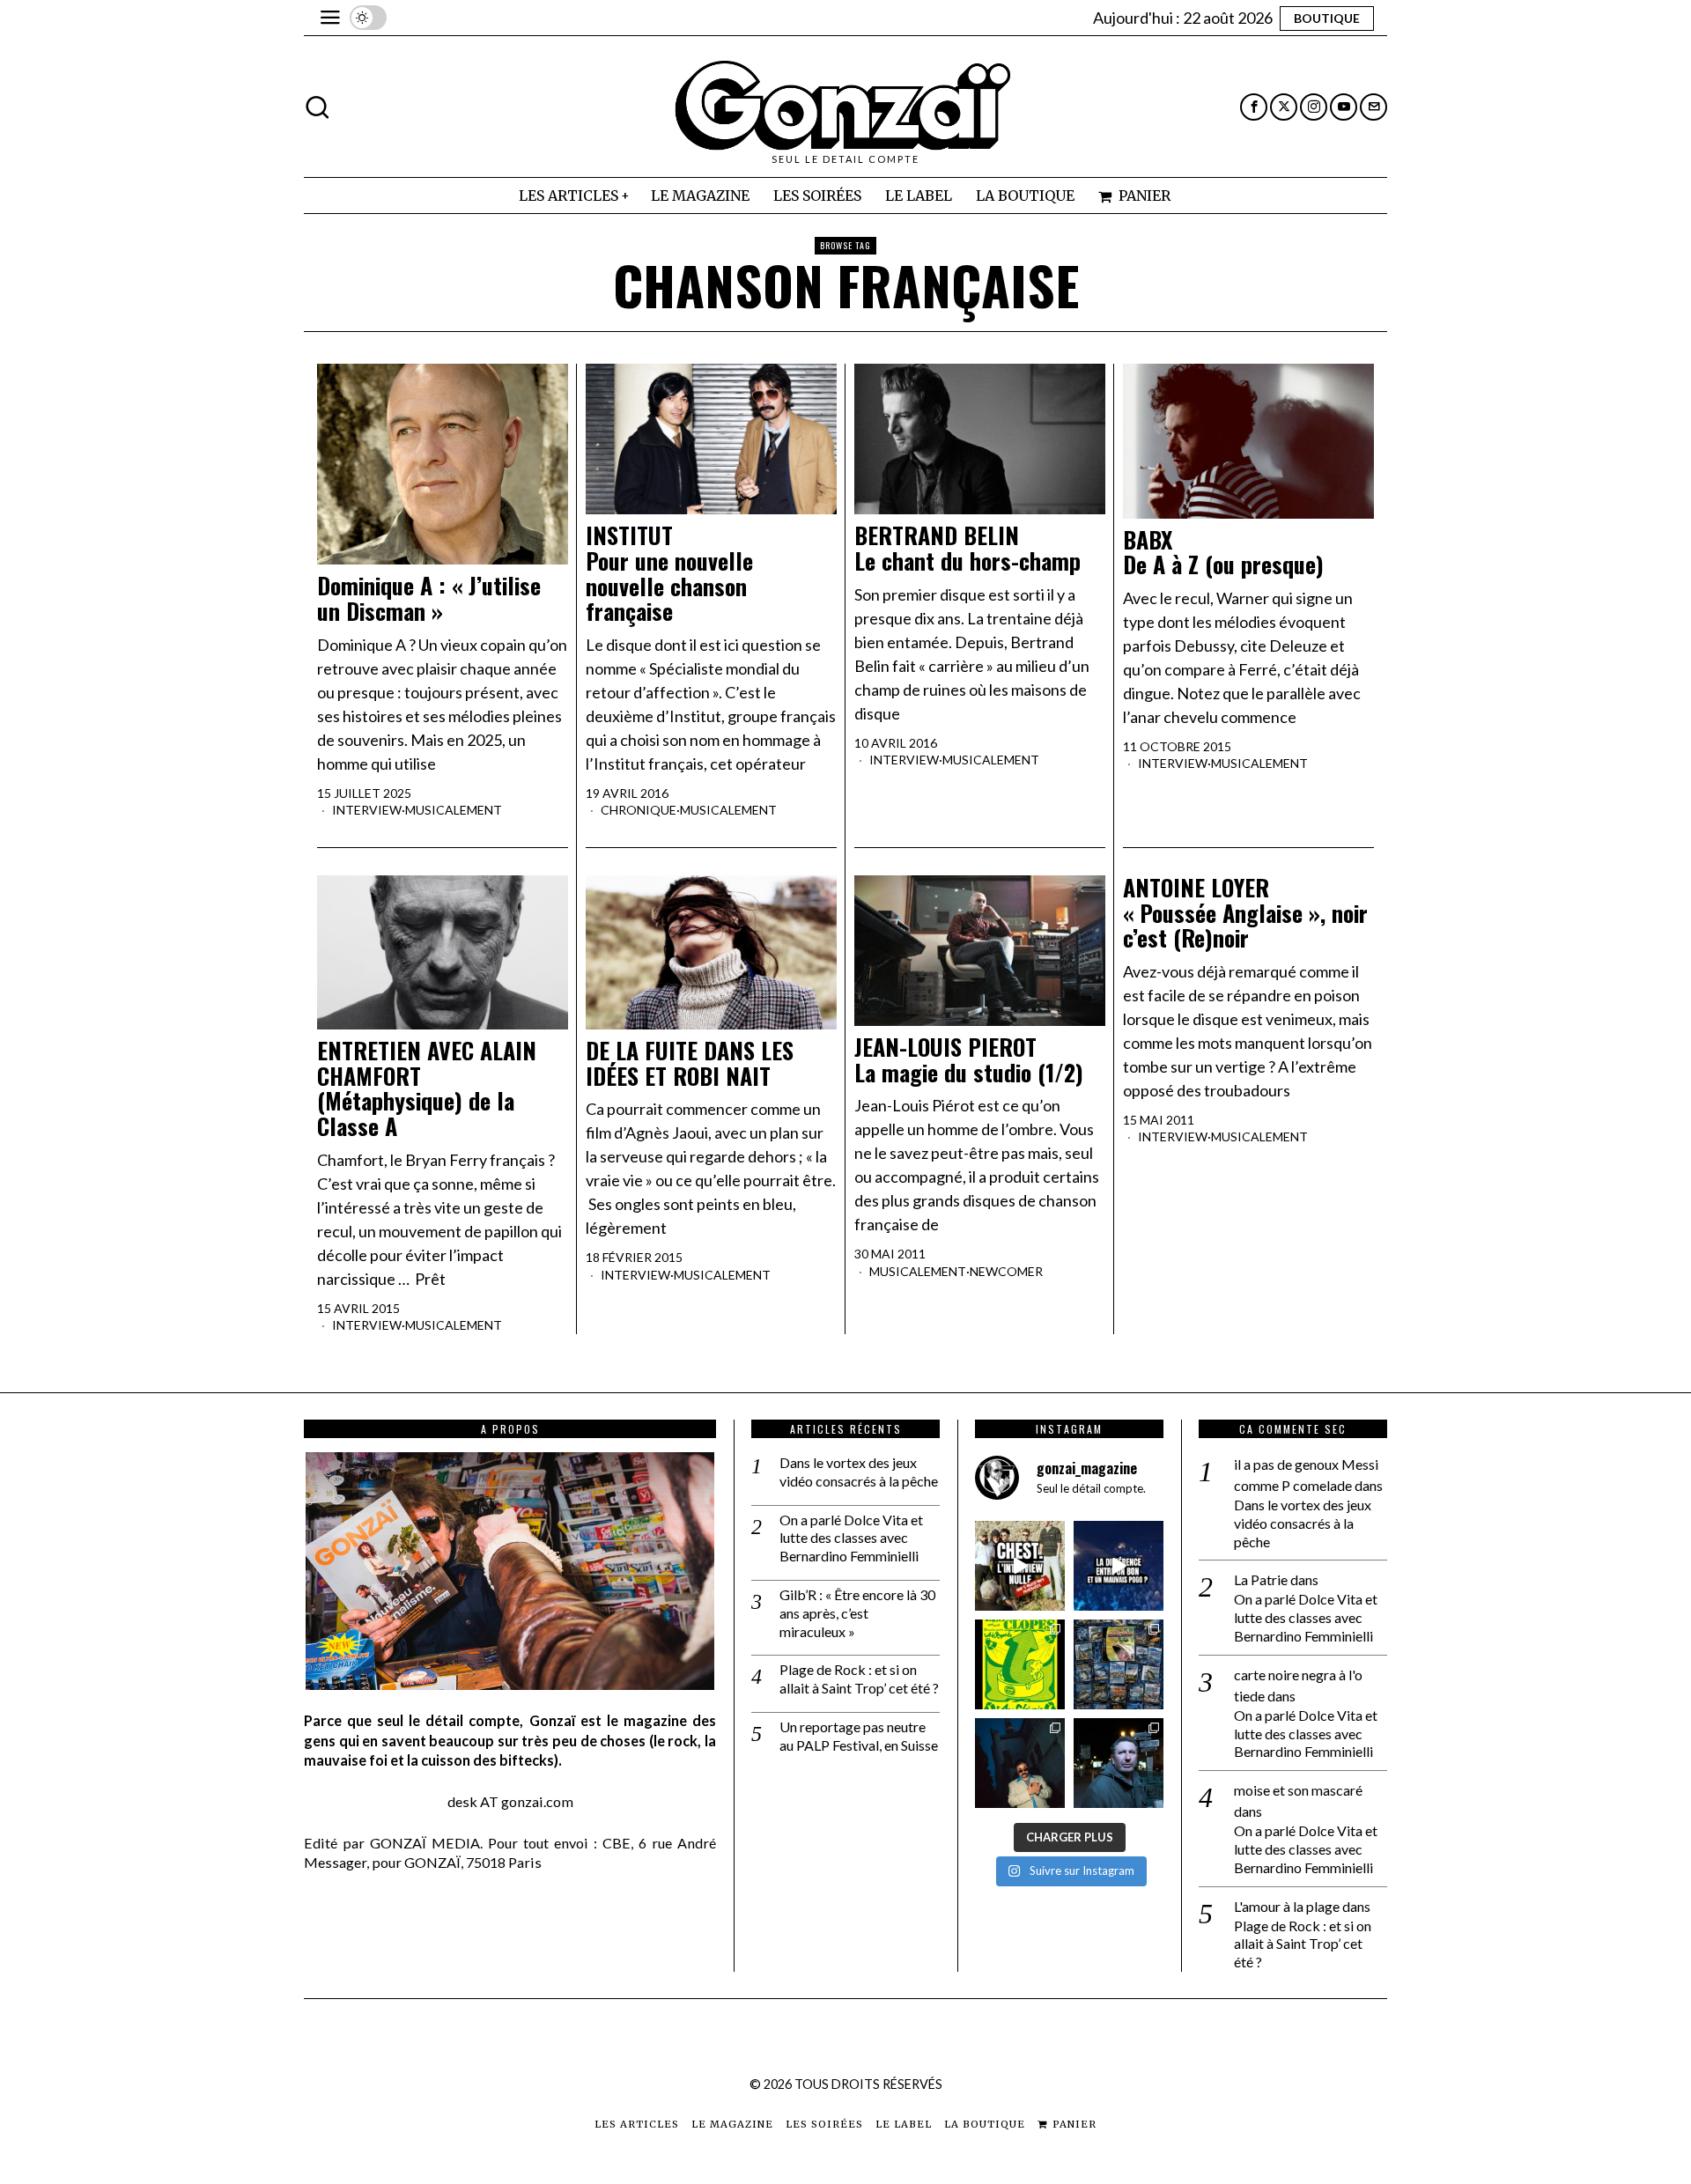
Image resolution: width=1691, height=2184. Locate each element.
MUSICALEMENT (454, 810)
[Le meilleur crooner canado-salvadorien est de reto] (1020, 1763)
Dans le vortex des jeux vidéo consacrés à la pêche (859, 1472)
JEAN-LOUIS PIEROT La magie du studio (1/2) (969, 1060)
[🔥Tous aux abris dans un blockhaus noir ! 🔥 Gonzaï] (1020, 1664)
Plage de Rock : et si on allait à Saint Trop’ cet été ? (859, 1679)
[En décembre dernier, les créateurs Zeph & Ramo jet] (1119, 1664)
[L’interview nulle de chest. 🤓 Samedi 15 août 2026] (1020, 1566)
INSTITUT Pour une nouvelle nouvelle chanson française (669, 573)
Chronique (639, 810)
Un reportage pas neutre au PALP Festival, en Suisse (859, 1736)
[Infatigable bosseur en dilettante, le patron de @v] (1119, 1763)
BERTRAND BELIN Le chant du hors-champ (967, 548)
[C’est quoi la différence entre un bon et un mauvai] (1119, 1566)
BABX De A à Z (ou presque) (1223, 553)
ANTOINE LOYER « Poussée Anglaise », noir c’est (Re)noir (1245, 913)
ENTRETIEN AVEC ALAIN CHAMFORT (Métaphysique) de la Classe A (427, 1088)
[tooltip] (1254, 107)
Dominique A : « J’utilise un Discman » (429, 598)
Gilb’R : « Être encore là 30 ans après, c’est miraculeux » (857, 1613)
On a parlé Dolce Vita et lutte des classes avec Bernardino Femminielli (851, 1538)
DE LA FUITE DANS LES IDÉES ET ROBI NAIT (690, 1063)
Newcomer (1006, 1271)
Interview (367, 810)
